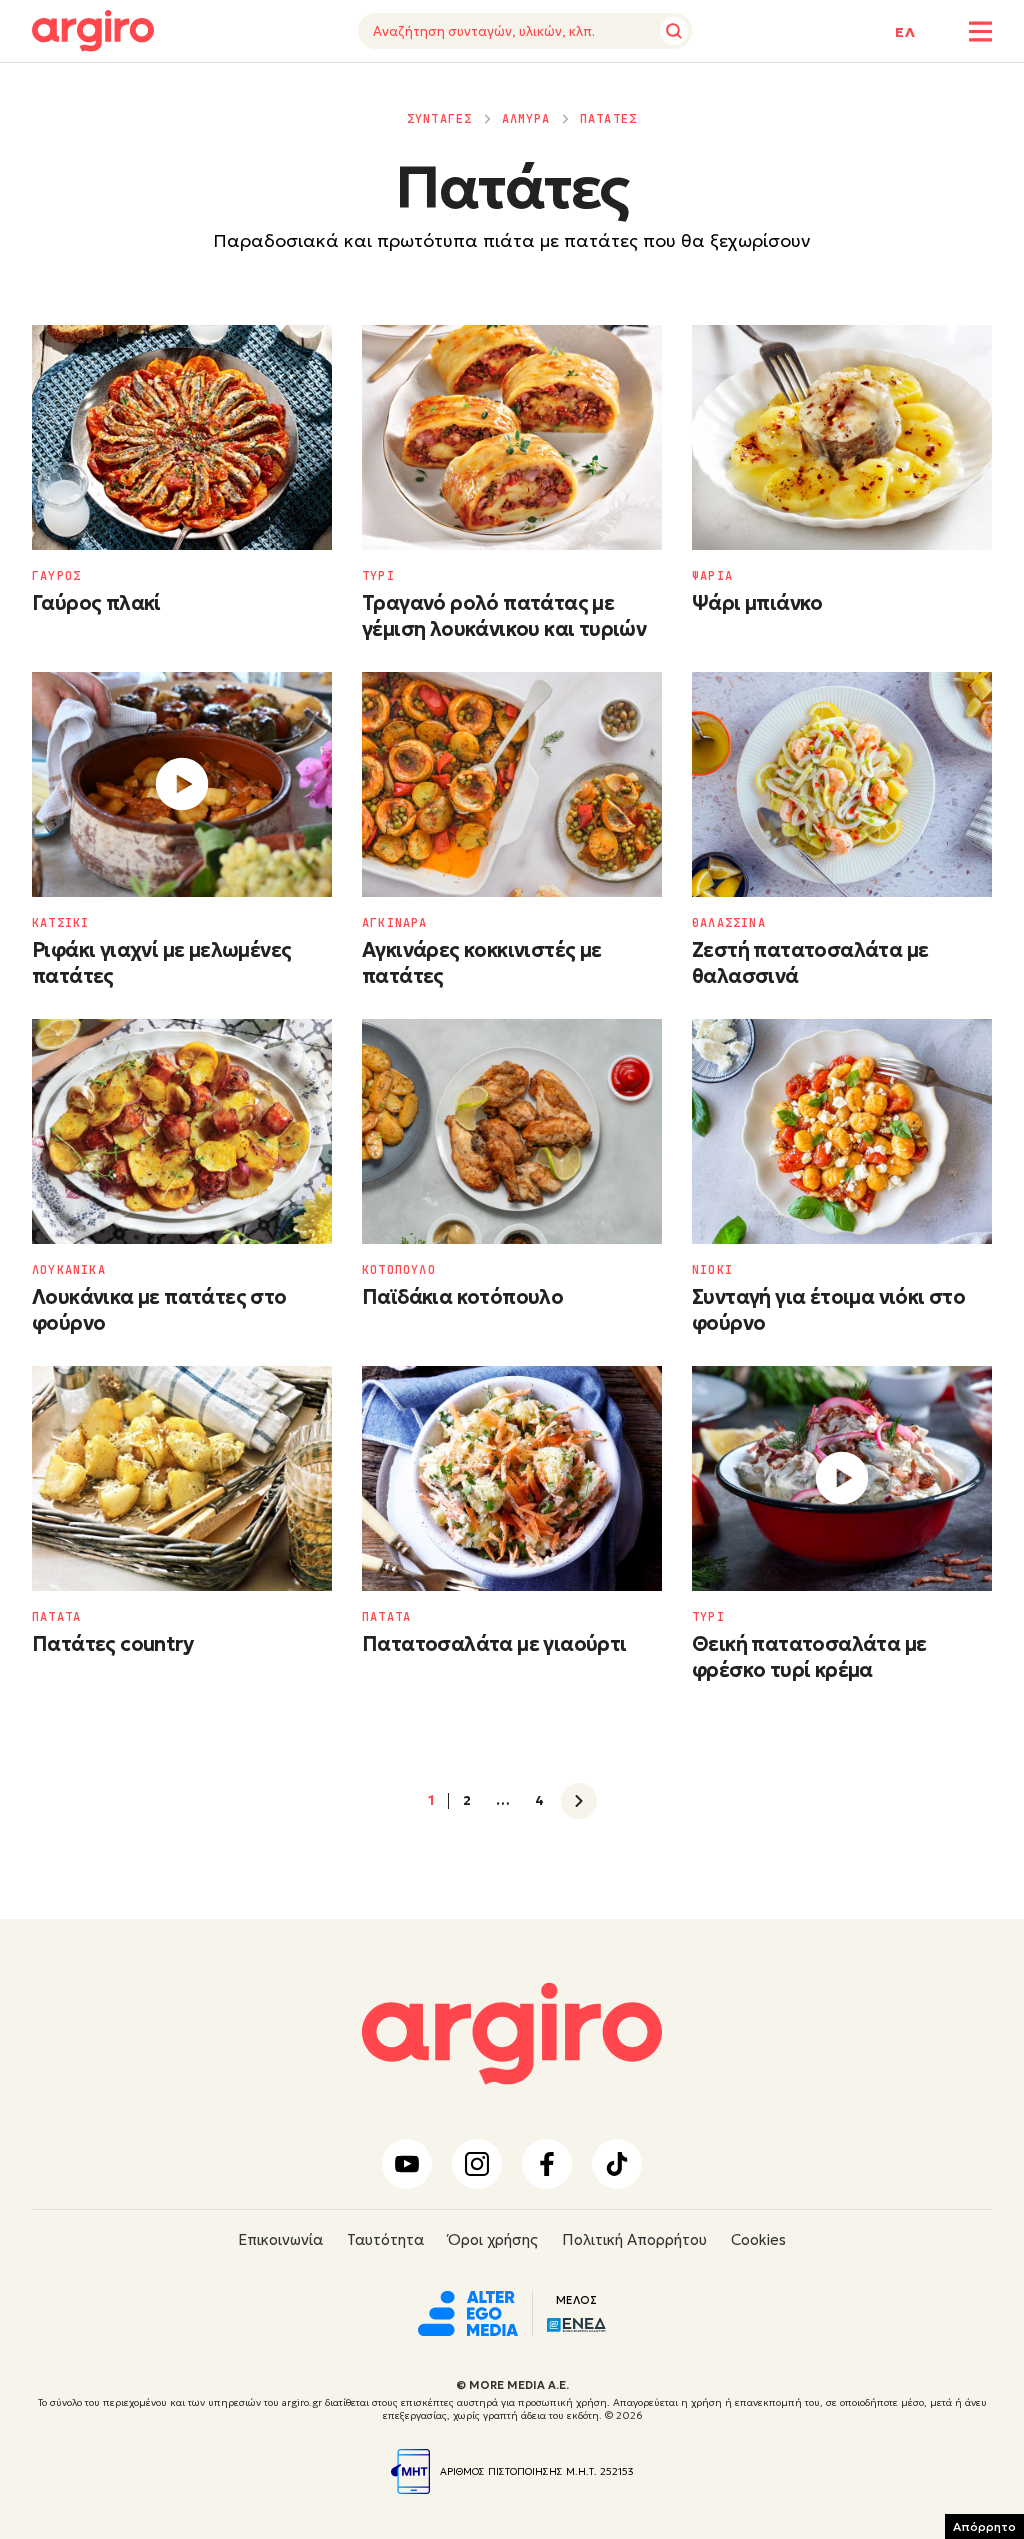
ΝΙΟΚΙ (712, 1270)
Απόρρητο (984, 2526)
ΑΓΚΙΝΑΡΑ (395, 923)
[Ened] (576, 2323)
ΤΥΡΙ (378, 576)
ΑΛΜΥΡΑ (526, 119)
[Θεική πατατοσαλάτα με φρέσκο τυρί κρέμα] (842, 1478)
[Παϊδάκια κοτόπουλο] (512, 1131)
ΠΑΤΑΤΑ (56, 1617)
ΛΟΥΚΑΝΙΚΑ (69, 1270)
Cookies (758, 2239)
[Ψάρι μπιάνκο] (842, 437)
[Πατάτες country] (182, 1478)
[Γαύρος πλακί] (182, 437)
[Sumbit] (674, 31)
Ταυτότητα (385, 2239)
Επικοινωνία (280, 2239)
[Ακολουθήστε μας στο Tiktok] (617, 2164)
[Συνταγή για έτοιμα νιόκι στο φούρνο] (842, 1131)
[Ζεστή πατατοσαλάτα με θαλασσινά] (842, 784)
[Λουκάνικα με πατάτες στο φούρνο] (182, 1131)
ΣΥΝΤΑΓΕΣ (440, 119)
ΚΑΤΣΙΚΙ (60, 923)
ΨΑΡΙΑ (712, 576)
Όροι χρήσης (493, 2239)
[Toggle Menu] (980, 31)
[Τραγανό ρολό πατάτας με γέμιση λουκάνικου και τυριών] (512, 437)
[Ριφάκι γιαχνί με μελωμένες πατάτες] (182, 784)
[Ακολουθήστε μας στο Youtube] (407, 2164)
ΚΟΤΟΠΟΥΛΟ (399, 1270)
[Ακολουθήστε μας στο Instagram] (477, 2164)
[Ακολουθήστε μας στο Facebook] (547, 2164)
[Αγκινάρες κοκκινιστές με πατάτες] (512, 784)
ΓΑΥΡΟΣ (56, 576)
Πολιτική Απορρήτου (634, 2239)
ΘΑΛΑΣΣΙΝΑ (729, 923)
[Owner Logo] (468, 2311)
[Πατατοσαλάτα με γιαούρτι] (512, 1478)
